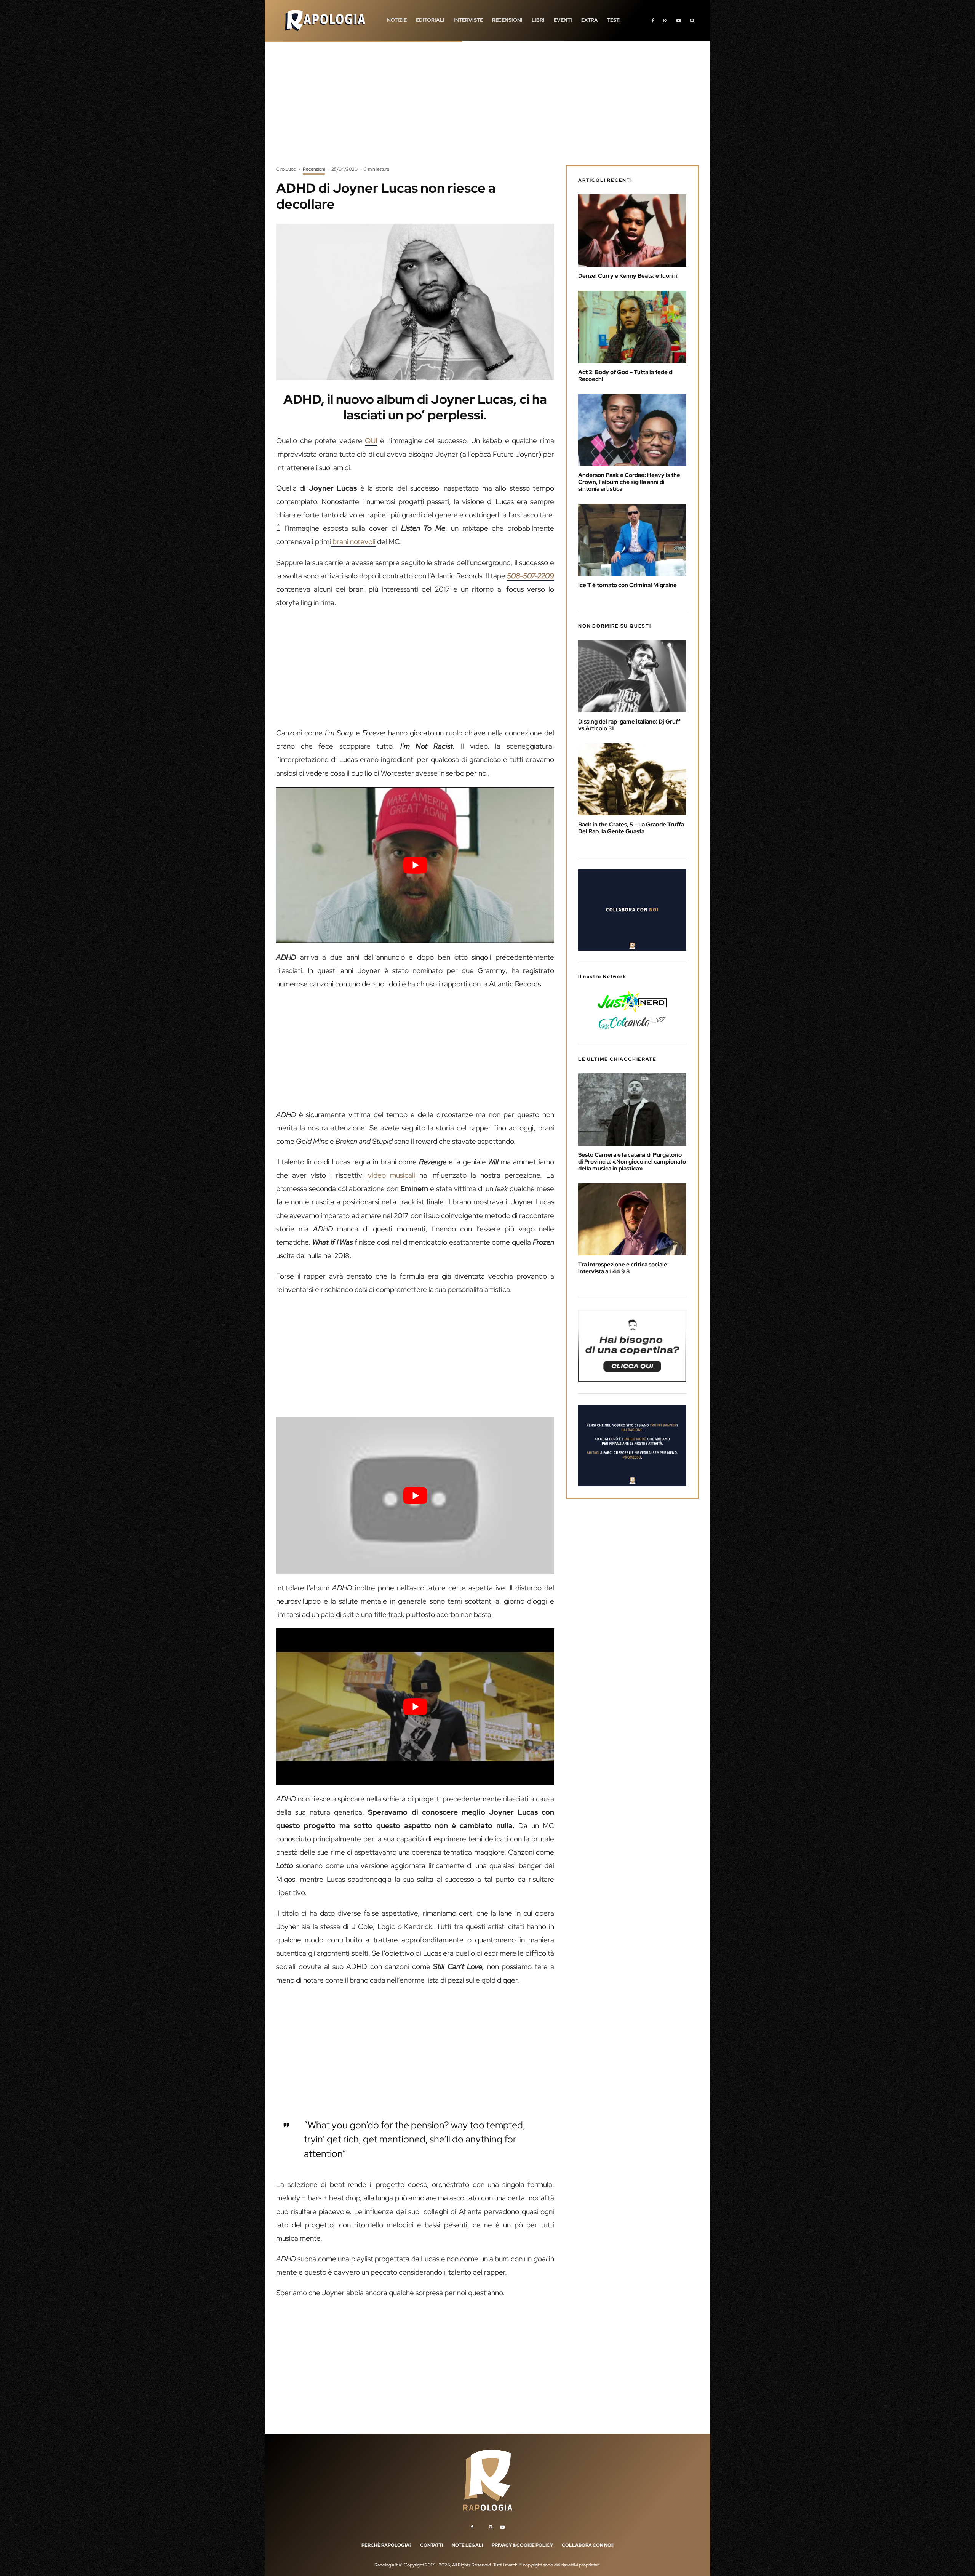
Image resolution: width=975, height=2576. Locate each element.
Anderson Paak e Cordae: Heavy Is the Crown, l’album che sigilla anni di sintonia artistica (629, 482)
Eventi (563, 20)
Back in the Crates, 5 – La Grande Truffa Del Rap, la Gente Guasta (631, 828)
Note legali (467, 2545)
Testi (614, 20)
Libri (538, 20)
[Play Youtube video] (415, 865)
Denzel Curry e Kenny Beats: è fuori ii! (628, 276)
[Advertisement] (487, 109)
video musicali (392, 1175)
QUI (371, 441)
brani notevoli (353, 542)
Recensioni (507, 20)
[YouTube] (679, 20)
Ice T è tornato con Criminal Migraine (627, 585)
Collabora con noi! (588, 2545)
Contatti (432, 2545)
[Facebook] (653, 20)
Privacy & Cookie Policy (522, 2545)
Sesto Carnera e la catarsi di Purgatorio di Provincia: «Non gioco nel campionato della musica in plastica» (632, 1162)
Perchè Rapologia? (386, 2545)
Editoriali (430, 20)
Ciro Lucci (286, 169)
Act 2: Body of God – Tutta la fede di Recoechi (626, 376)
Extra (590, 20)
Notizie (397, 20)
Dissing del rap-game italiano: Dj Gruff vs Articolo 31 (629, 725)
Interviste (468, 20)
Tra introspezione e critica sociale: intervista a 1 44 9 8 (623, 1268)
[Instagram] (665, 20)
